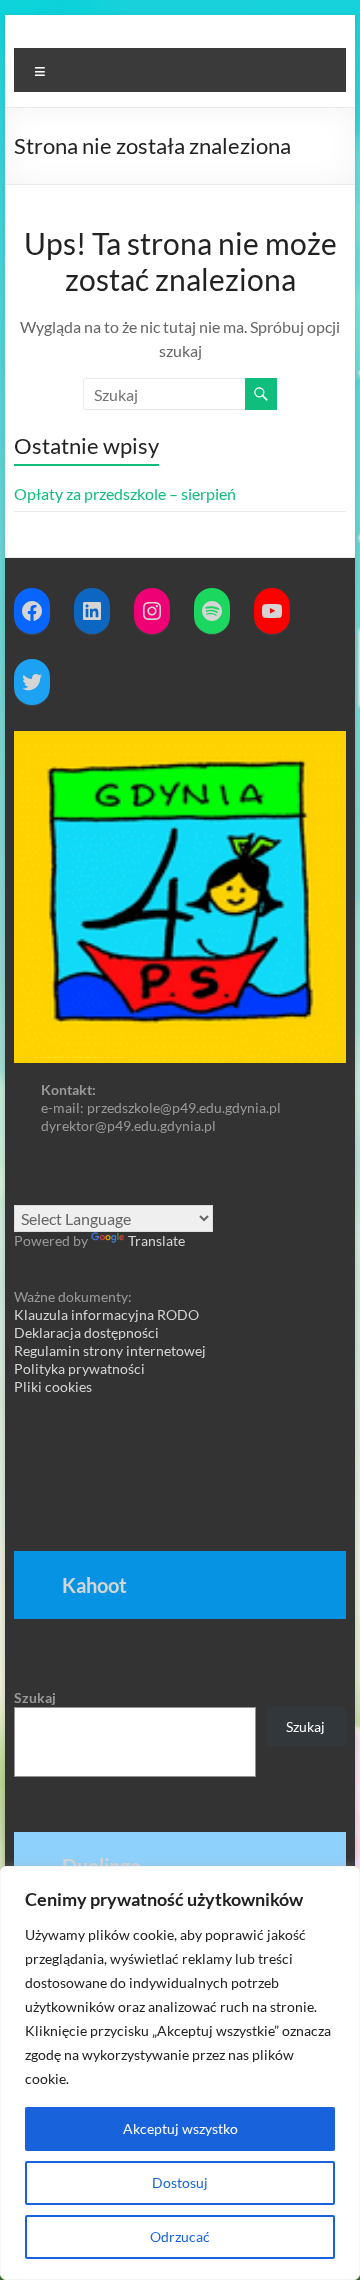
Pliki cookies (53, 1386)
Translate (156, 1240)
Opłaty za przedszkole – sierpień (125, 493)
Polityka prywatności (79, 1368)
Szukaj (35, 1697)
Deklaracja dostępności (86, 1332)
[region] (180, 2073)
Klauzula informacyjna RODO (106, 1314)
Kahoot (94, 1585)
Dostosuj (180, 2182)
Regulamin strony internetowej (110, 1350)
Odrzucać (180, 2236)
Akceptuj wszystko (180, 2128)
